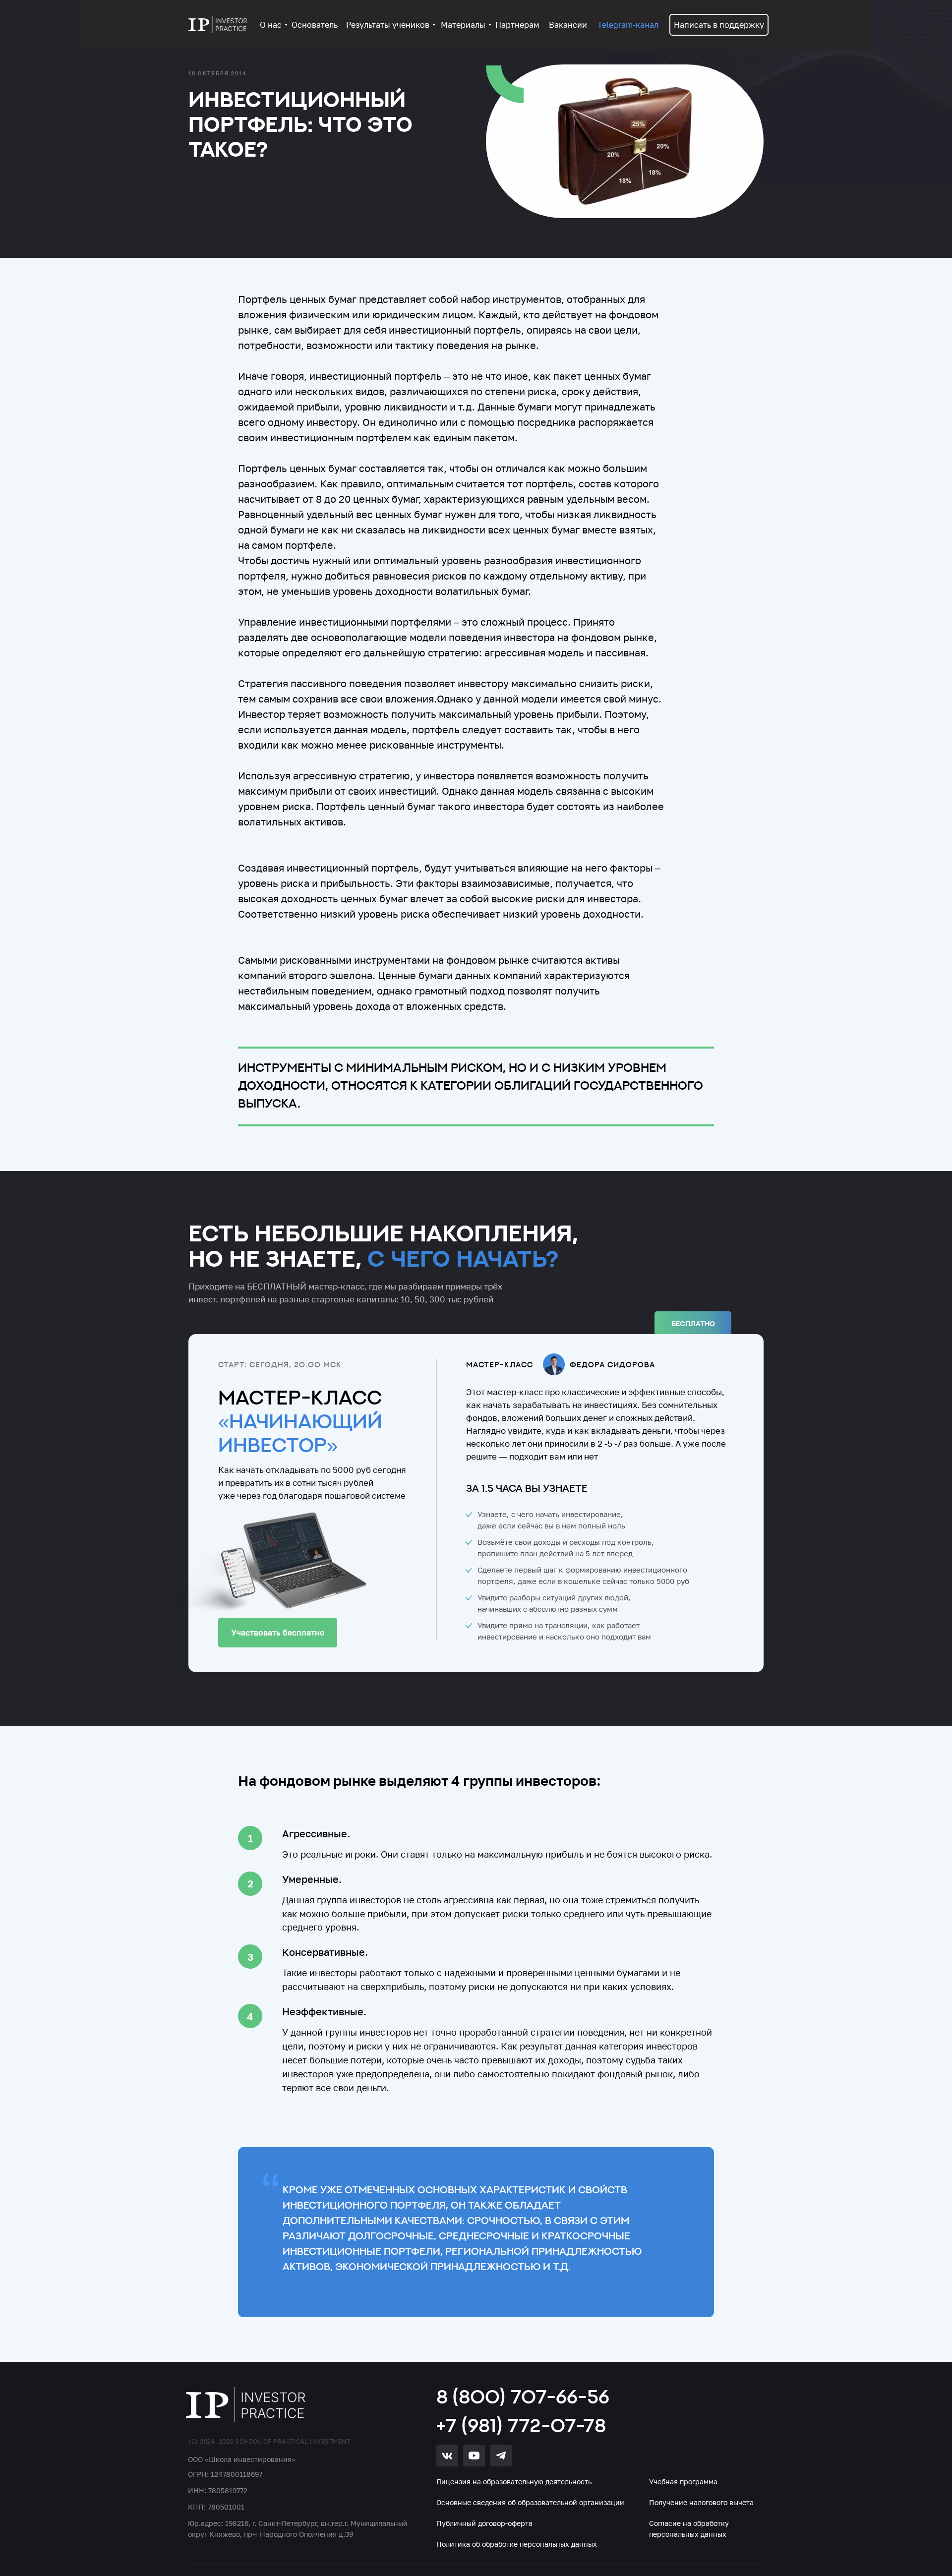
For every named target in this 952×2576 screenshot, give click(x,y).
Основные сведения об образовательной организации (530, 2502)
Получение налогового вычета (701, 2502)
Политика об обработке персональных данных (517, 2544)
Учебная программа (683, 2482)
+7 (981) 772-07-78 (521, 2425)
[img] (246, 2405)
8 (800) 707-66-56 (523, 2396)
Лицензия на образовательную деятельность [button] (514, 2482)
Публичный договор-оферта (484, 2523)
